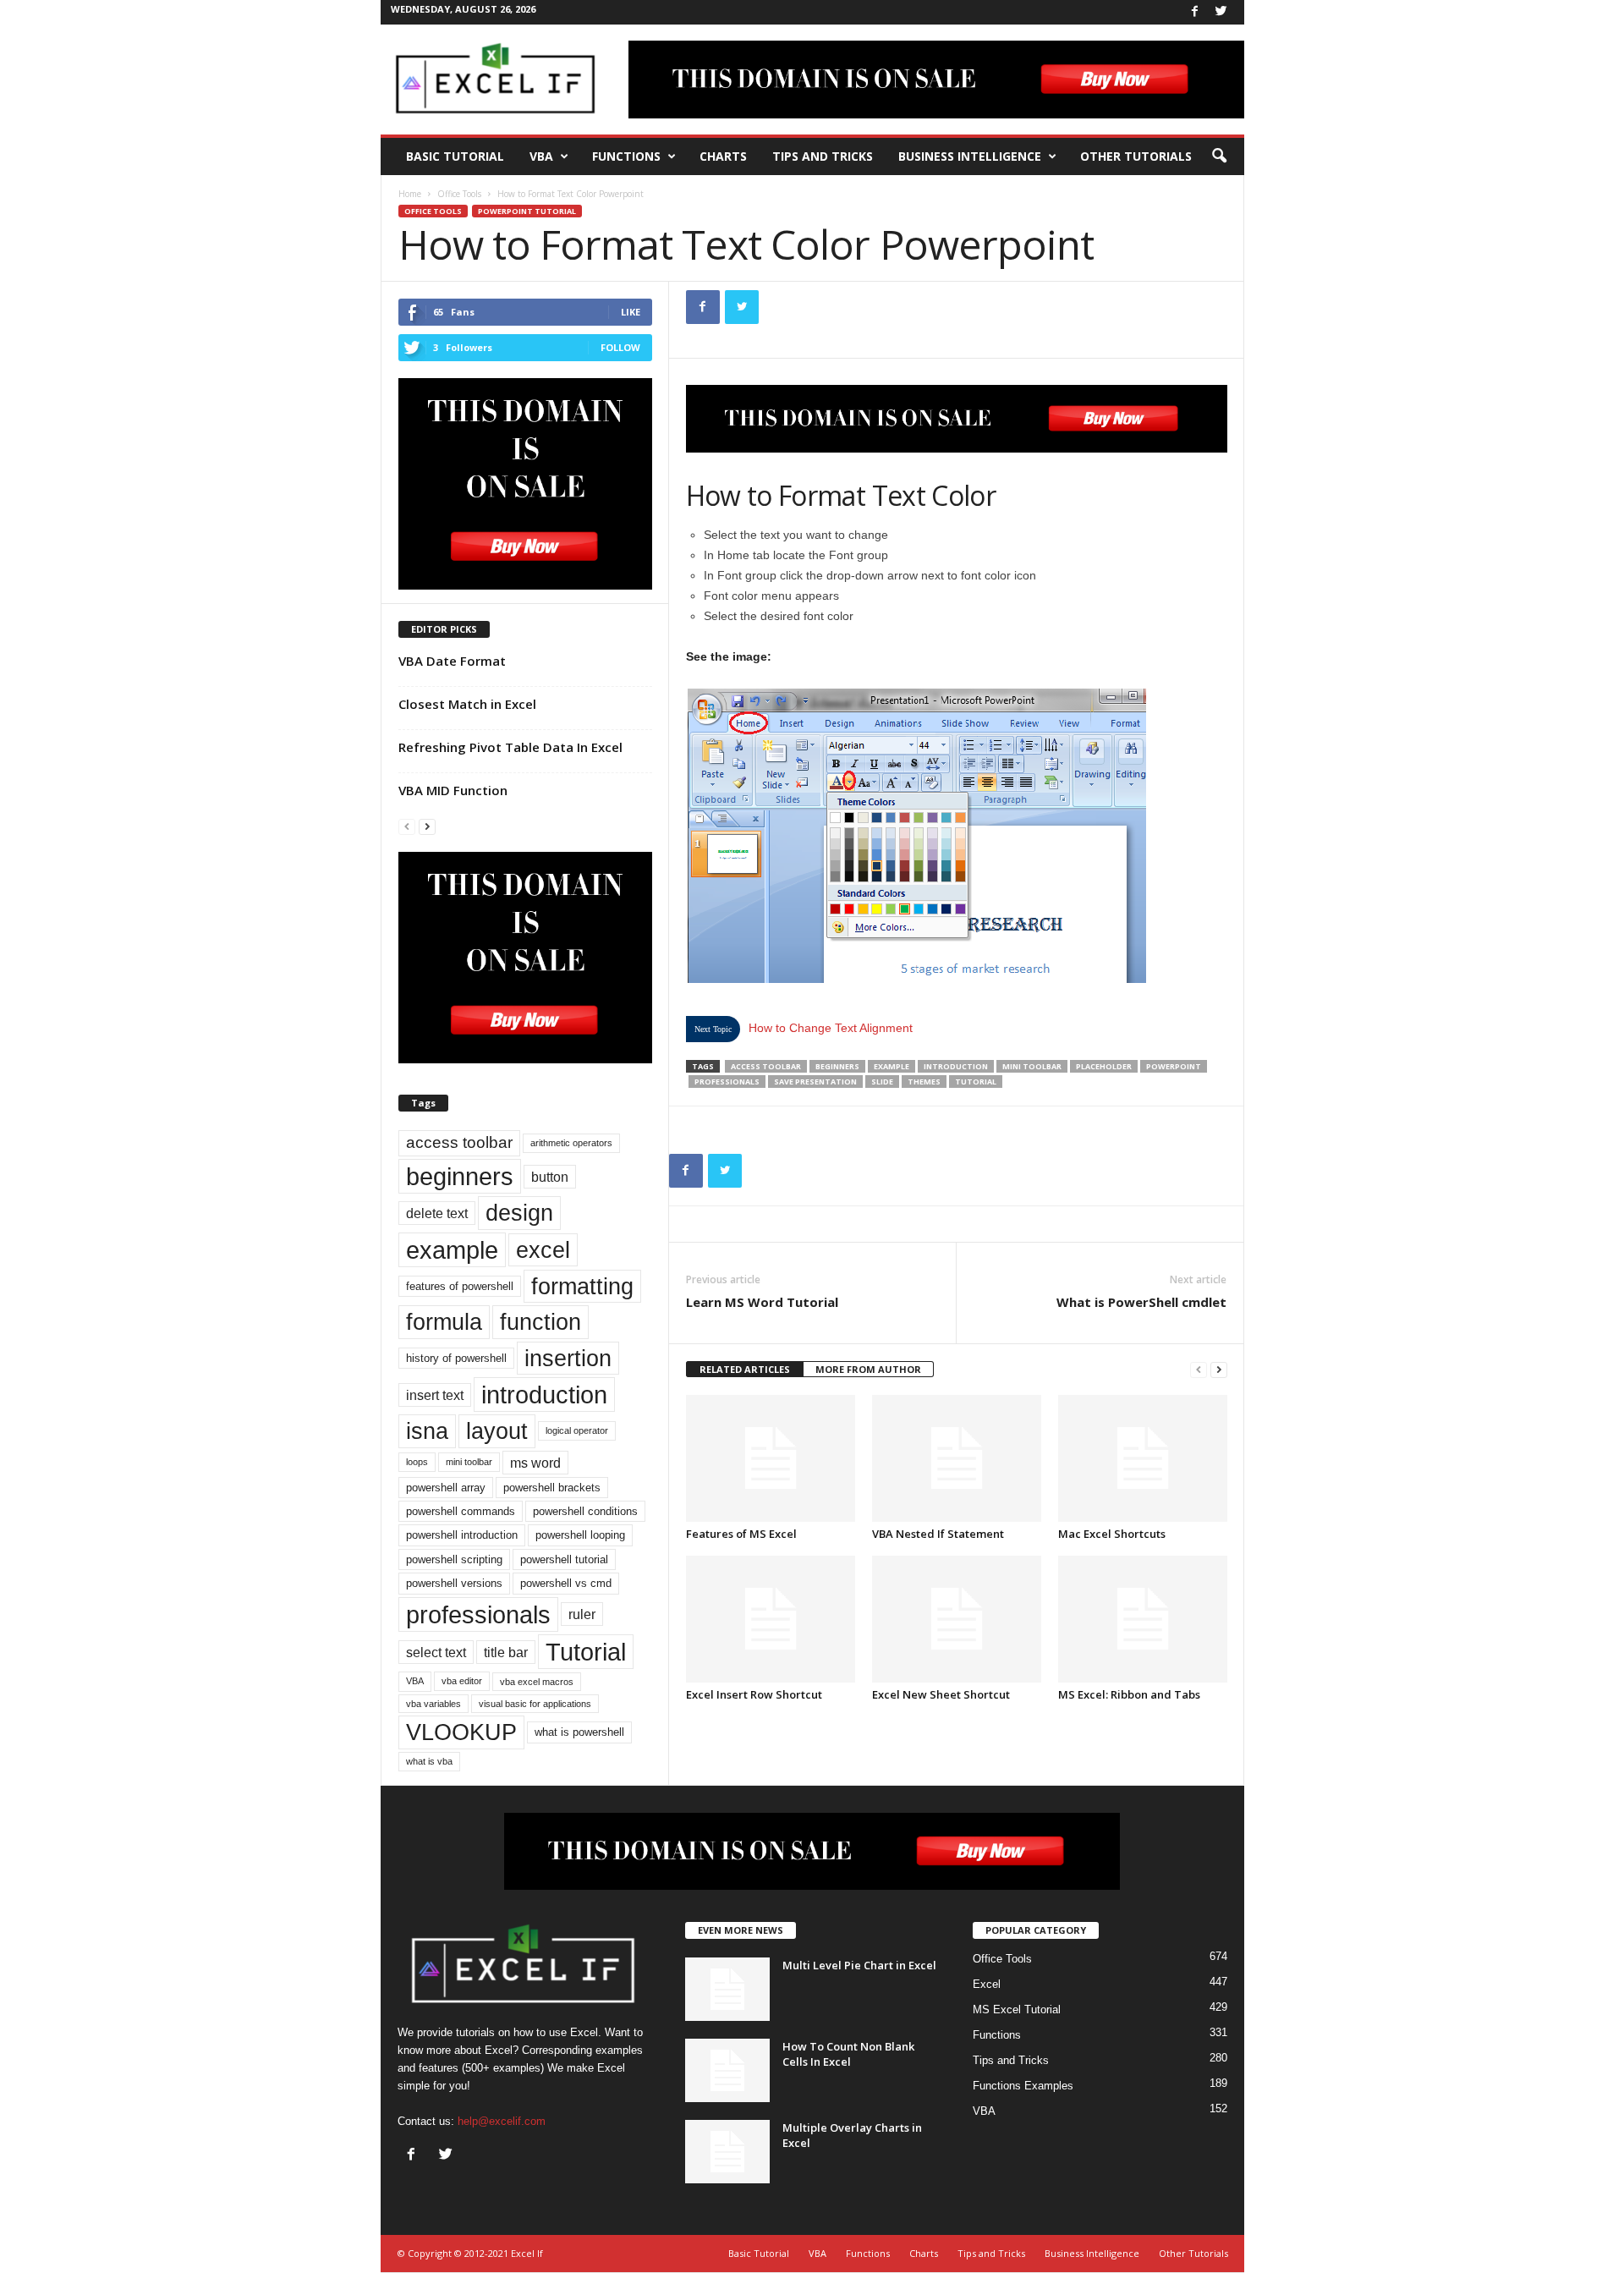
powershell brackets (552, 1488)
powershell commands (461, 1511)
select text (436, 1652)
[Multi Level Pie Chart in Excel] (727, 1989)
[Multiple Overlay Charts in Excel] (727, 2152)
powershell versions (454, 1583)
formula (444, 1322)
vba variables (433, 1704)
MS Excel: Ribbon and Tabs (1129, 1694)
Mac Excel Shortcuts (1112, 1534)
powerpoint (1174, 1066)
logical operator (577, 1430)
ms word (535, 1463)
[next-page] (1219, 1370)
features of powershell (460, 1286)
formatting (582, 1286)
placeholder (1104, 1066)
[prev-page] (1199, 1370)
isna (427, 1431)
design (519, 1213)
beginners (837, 1066)
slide (882, 1082)
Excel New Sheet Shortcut (941, 1694)
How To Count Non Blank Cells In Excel (848, 2054)
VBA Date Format (452, 661)
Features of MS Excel (741, 1534)
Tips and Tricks (823, 156)
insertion (568, 1358)
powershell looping (580, 1535)
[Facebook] (1195, 12)
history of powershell (456, 1358)
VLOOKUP (461, 1732)
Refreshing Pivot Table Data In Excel (510, 747)
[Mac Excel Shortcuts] (1143, 1458)
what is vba (429, 1761)
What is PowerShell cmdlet (1141, 1302)
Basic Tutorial (455, 156)
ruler (582, 1614)
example (892, 1066)
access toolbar (766, 1066)
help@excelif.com (502, 2121)
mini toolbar (1032, 1066)
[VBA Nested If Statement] (957, 1458)
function (540, 1322)
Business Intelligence (970, 156)
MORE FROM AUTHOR (868, 1369)
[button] (1219, 156)
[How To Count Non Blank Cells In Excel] (727, 2070)
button (550, 1177)
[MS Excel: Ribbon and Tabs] (1143, 1619)
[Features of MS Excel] (771, 1458)
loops (417, 1462)
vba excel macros (537, 1682)
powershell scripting (454, 1559)
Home (410, 194)
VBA (541, 156)
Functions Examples (1023, 2086)
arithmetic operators (571, 1143)
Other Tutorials (1136, 156)
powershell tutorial (564, 1559)
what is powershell (579, 1732)
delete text (437, 1213)
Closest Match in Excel (467, 704)
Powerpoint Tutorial (527, 211)
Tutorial (976, 1082)
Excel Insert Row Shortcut (754, 1694)
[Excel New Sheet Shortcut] (957, 1619)
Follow (620, 347)
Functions (626, 156)
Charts (723, 156)
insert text (435, 1395)
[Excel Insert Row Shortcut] (771, 1619)
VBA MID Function (453, 790)
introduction (956, 1066)
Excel (987, 1984)
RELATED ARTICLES (745, 1369)
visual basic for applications (535, 1704)
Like (631, 312)
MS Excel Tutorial (1017, 2009)
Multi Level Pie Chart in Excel (859, 1965)
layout (497, 1431)
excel (543, 1250)
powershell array (446, 1488)
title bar (506, 1652)
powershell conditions (585, 1511)
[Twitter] (1221, 12)
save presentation (815, 1082)
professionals (727, 1082)
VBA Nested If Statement (938, 1534)
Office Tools (459, 194)
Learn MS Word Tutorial (762, 1302)
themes (924, 1082)
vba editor (462, 1681)
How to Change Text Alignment (831, 1028)
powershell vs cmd (566, 1583)
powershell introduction (462, 1535)
